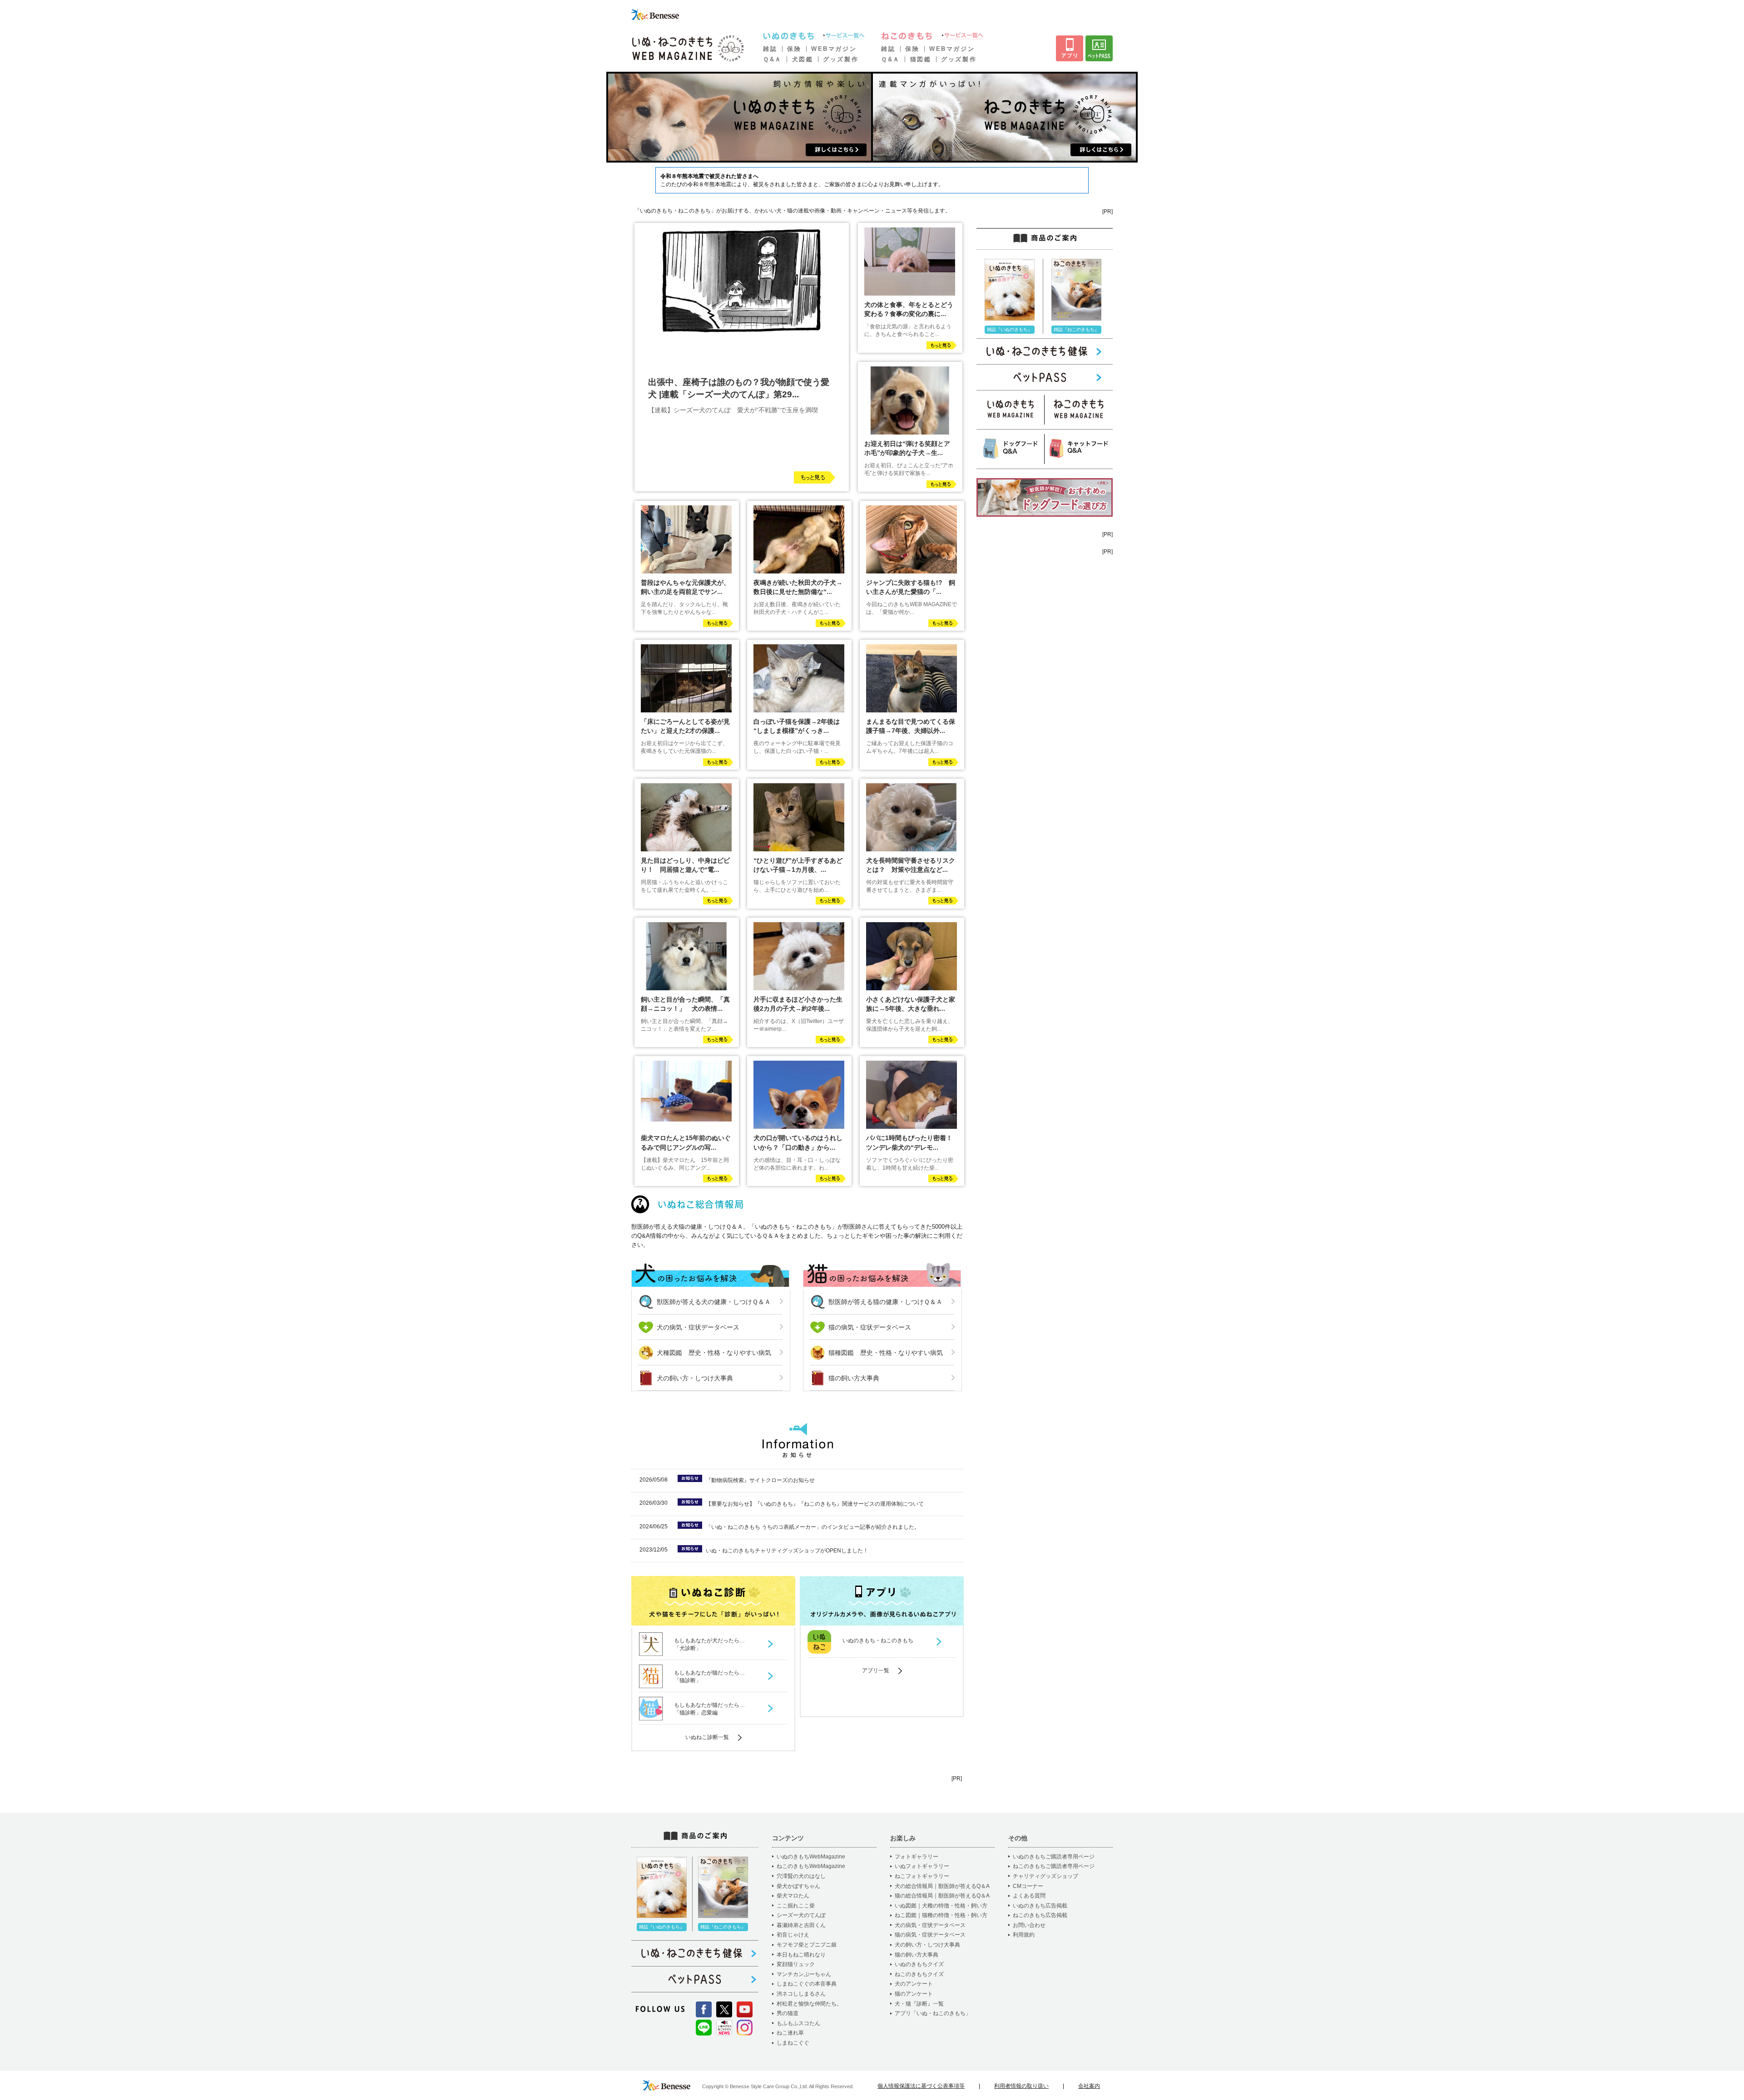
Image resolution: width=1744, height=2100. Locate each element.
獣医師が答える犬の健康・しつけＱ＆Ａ (714, 1302)
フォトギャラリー (917, 1857)
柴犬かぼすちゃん (798, 1886)
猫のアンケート (914, 1994)
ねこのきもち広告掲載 (1040, 1915)
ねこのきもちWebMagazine (811, 1866)
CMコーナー (1028, 1886)
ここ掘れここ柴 (796, 1906)
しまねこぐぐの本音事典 (807, 1984)
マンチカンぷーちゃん (804, 1974)
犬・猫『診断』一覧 (919, 2004)
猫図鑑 (921, 59)
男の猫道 (788, 2013)
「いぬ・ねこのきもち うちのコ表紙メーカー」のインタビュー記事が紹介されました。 (813, 1527)
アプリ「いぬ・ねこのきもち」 (933, 2013)
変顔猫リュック (796, 1964)
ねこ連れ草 (790, 2033)
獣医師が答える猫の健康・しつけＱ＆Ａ (885, 1302)
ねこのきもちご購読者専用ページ (1054, 1866)
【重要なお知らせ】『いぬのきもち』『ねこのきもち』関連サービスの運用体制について (815, 1504)
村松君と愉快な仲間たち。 (809, 2004)
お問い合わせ (1029, 1925)
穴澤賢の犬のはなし (801, 1876)
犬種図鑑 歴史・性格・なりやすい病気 (714, 1353)
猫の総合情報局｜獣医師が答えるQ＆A (942, 1896)
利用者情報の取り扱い (1021, 2086)
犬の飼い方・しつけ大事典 (695, 1378)
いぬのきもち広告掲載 (1040, 1906)
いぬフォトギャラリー (922, 1866)
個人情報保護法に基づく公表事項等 (921, 2086)
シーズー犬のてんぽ (801, 1915)
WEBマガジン (834, 49)
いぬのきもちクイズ (919, 1964)
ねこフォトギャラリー (922, 1876)
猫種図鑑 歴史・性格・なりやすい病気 (886, 1353)
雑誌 (770, 49)
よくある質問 (1029, 1896)
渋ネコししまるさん (801, 1994)
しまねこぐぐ (793, 2043)
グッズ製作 (841, 59)
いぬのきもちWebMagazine (811, 1857)
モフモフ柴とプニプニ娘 (807, 1945)
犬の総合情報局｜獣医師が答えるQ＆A (942, 1886)
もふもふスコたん (798, 2023)
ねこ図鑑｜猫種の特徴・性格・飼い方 (941, 1915)
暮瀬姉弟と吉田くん (801, 1925)
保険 (794, 49)
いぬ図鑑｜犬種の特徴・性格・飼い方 (941, 1906)
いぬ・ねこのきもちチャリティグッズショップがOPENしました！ (787, 1551)
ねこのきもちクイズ (919, 1974)
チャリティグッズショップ (1045, 1876)
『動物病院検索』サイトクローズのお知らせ (760, 1480)
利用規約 (1024, 1935)
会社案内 (1089, 2086)
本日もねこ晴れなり (801, 1955)
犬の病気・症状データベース (698, 1327)
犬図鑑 (803, 59)
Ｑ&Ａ (773, 59)
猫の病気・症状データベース (870, 1327)
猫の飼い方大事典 (854, 1378)
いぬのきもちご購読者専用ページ (1054, 1857)
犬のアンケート (914, 1984)
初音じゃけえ (793, 1935)
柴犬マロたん (793, 1896)
